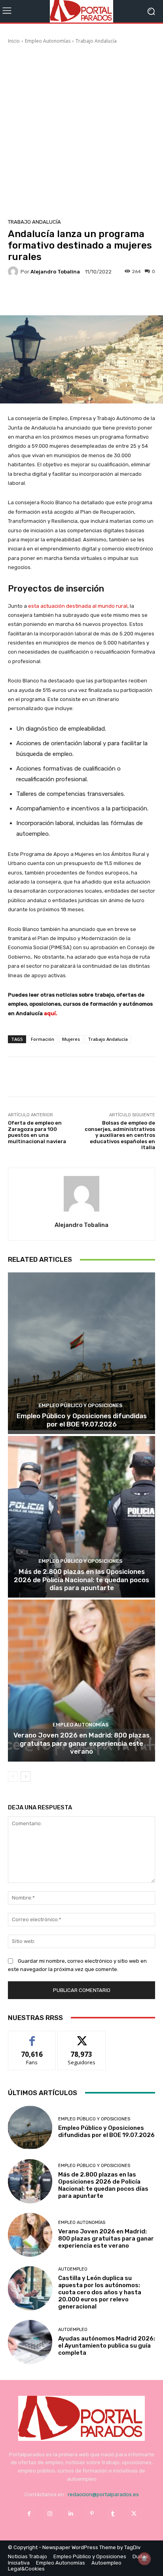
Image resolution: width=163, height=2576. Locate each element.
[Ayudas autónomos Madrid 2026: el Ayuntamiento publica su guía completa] (30, 2342)
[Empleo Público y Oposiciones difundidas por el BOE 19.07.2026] (81, 1353)
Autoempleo (73, 2269)
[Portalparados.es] (81, 11)
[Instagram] (50, 2514)
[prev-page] (13, 1777)
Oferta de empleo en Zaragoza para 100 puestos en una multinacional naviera (37, 1132)
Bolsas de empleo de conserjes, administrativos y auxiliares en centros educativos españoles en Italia (120, 1135)
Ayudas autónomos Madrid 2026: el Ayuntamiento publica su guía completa (107, 2346)
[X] (134, 2514)
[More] (102, 297)
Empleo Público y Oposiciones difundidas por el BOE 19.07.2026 (82, 1420)
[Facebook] (29, 2514)
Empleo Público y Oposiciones (81, 1405)
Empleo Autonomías (48, 41)
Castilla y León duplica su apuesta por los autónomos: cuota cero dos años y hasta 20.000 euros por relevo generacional (100, 2292)
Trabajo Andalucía (96, 41)
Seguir (82, 2037)
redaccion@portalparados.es (103, 2494)
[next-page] (26, 1777)
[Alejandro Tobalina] (14, 271)
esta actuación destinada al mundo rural (78, 606)
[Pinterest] (92, 2514)
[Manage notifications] (144, 2559)
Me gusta (32, 2037)
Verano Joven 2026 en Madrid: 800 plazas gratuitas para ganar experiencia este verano (81, 1743)
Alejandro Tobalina (55, 272)
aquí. (51, 1013)
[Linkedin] (71, 2514)
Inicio (14, 41)
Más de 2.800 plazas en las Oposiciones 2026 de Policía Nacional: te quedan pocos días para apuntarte (81, 1580)
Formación (43, 1039)
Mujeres (71, 1039)
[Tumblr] (113, 2514)
